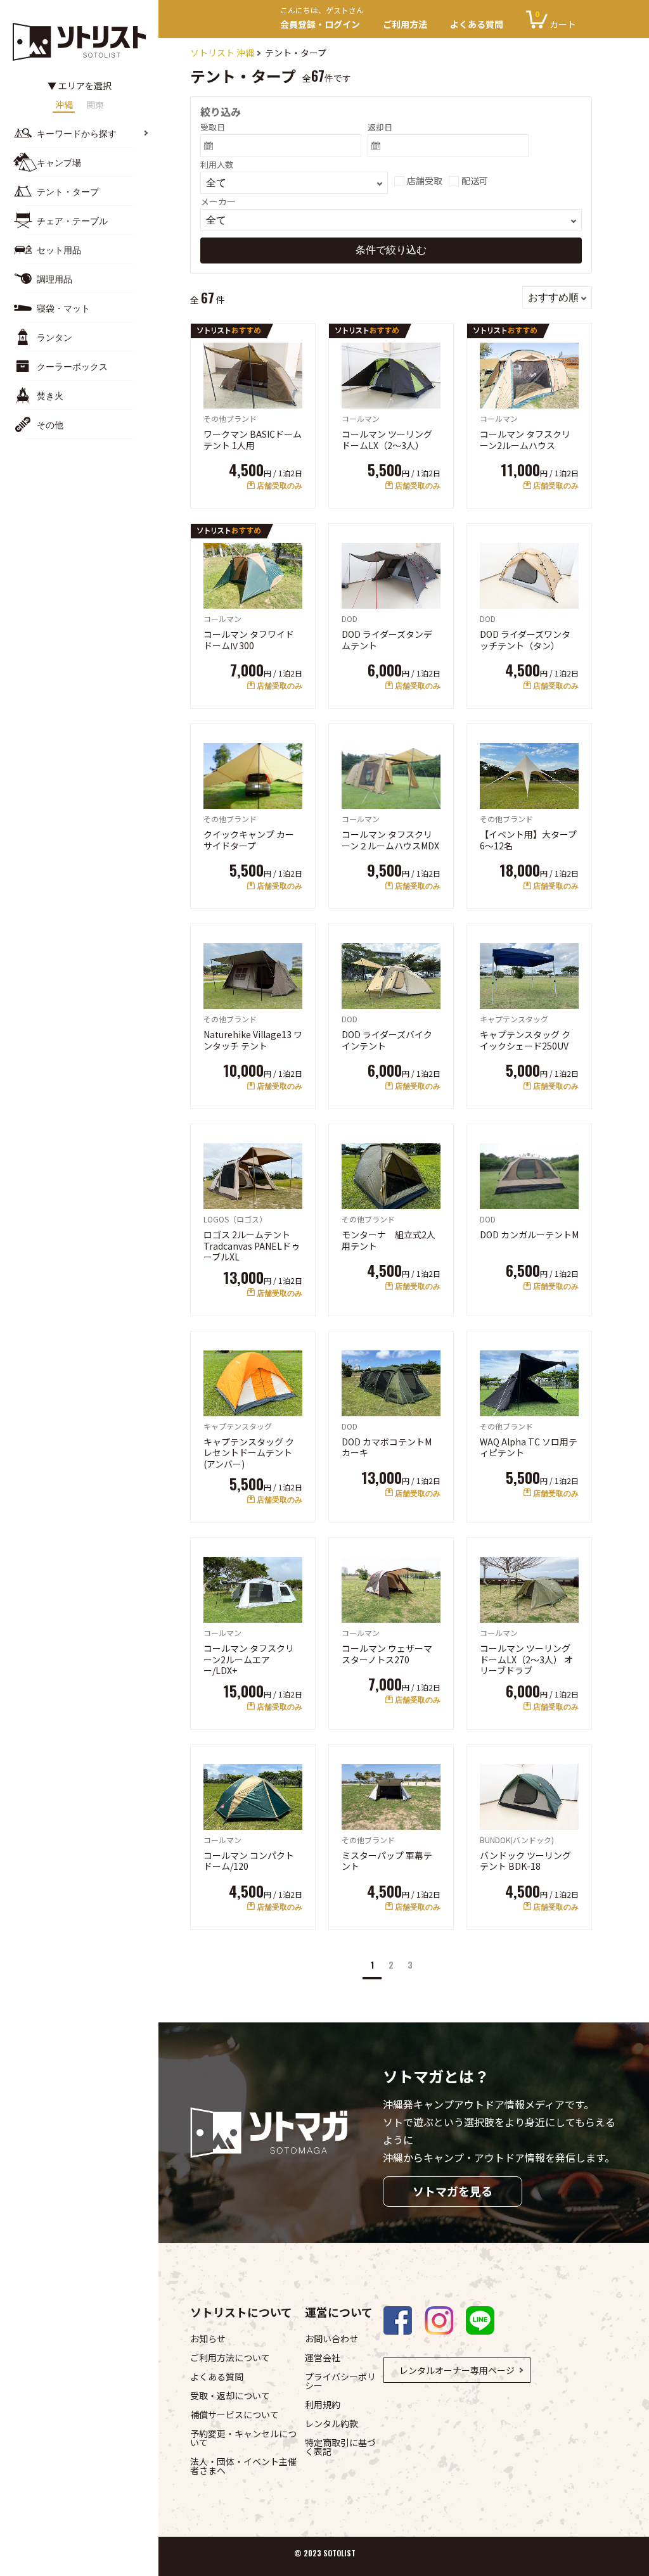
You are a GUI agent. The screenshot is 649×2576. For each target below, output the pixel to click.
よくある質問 (477, 24)
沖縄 (64, 105)
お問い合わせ (331, 2338)
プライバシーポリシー (340, 2381)
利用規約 (323, 2404)
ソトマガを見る (453, 2191)
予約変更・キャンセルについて (243, 2438)
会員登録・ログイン (322, 19)
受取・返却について (230, 2395)
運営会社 (323, 2357)
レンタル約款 (331, 2423)
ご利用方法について (230, 2357)
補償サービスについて (235, 2414)
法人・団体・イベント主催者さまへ (243, 2466)
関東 (95, 105)
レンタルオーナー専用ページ (457, 2370)
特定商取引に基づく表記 (340, 2447)
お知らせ (208, 2338)
